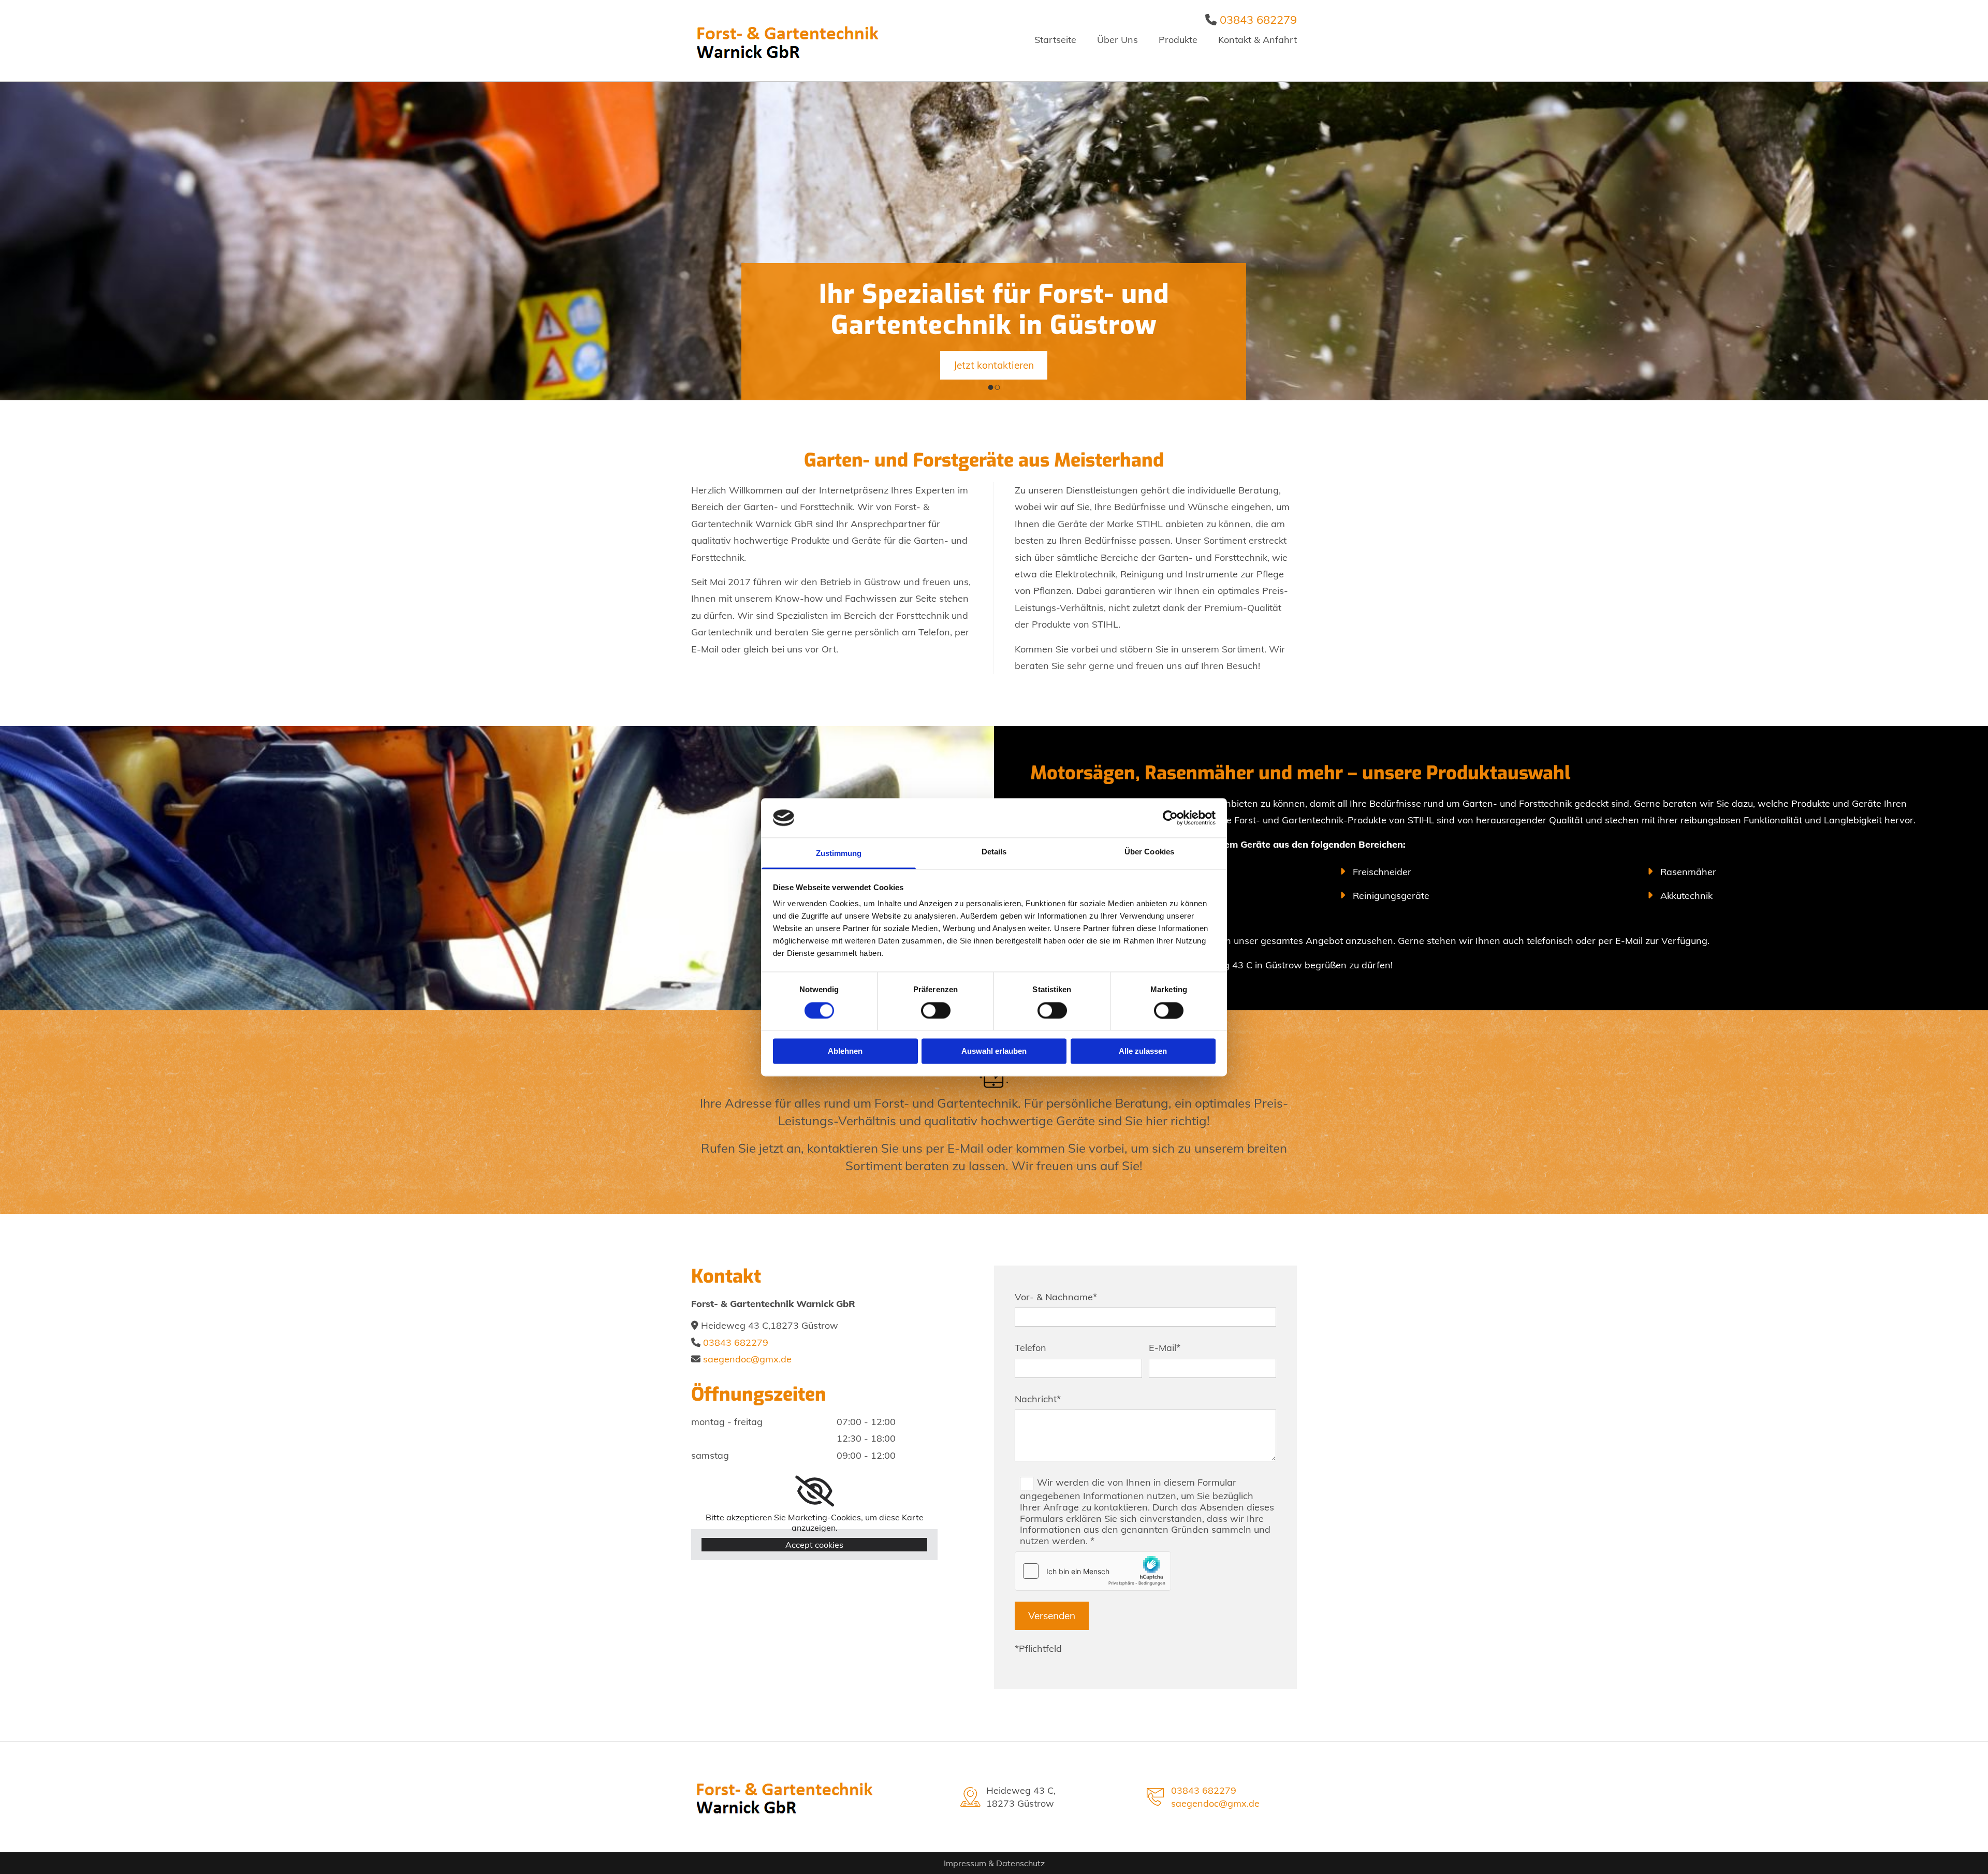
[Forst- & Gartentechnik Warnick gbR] (792, 41)
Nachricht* (1038, 1399)
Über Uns (1117, 40)
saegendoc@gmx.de (747, 1359)
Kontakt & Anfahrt (1258, 40)
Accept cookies (814, 1545)
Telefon (1030, 1348)
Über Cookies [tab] (1149, 852)
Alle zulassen (1143, 1051)
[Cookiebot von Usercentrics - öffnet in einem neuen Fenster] (1170, 818)
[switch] (936, 1010)
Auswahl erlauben (994, 1051)
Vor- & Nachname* (1056, 1297)
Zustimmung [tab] (839, 854)
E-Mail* (1165, 1348)
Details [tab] (994, 852)
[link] (815, 1491)
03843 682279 (1258, 20)
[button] (994, 365)
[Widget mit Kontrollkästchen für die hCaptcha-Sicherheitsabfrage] (1093, 1571)
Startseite (1055, 40)
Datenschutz (1020, 1863)
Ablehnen (845, 1051)
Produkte (1178, 40)
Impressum (965, 1863)
